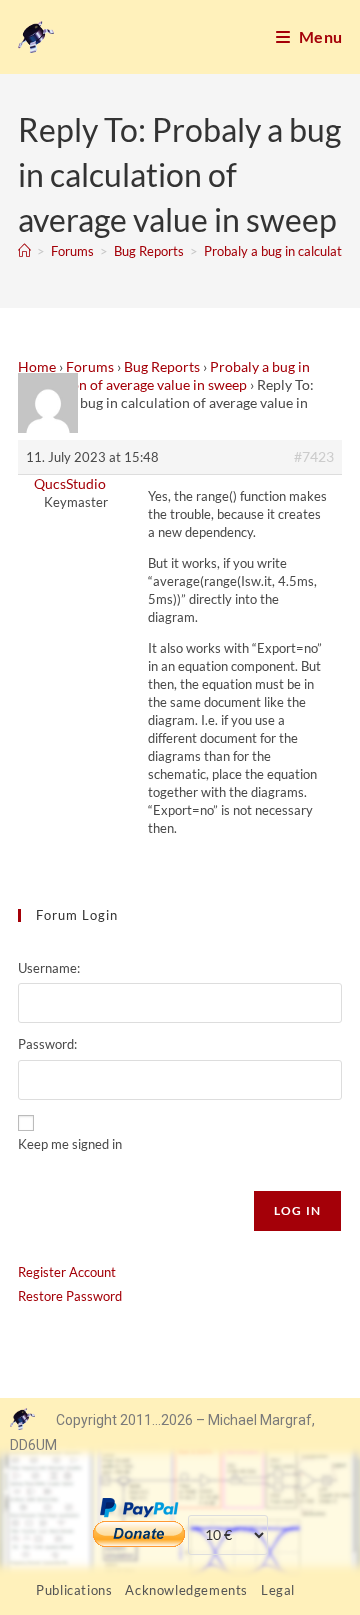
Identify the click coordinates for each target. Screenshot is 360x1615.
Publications (74, 1590)
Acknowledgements (186, 1590)
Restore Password (70, 1296)
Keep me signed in (70, 1144)
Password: (47, 1044)
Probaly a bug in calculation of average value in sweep (164, 375)
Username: (49, 968)
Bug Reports (162, 366)
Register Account (67, 1272)
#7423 (314, 456)
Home (37, 366)
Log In (297, 1210)
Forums (90, 366)
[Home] (24, 251)
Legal (278, 1590)
